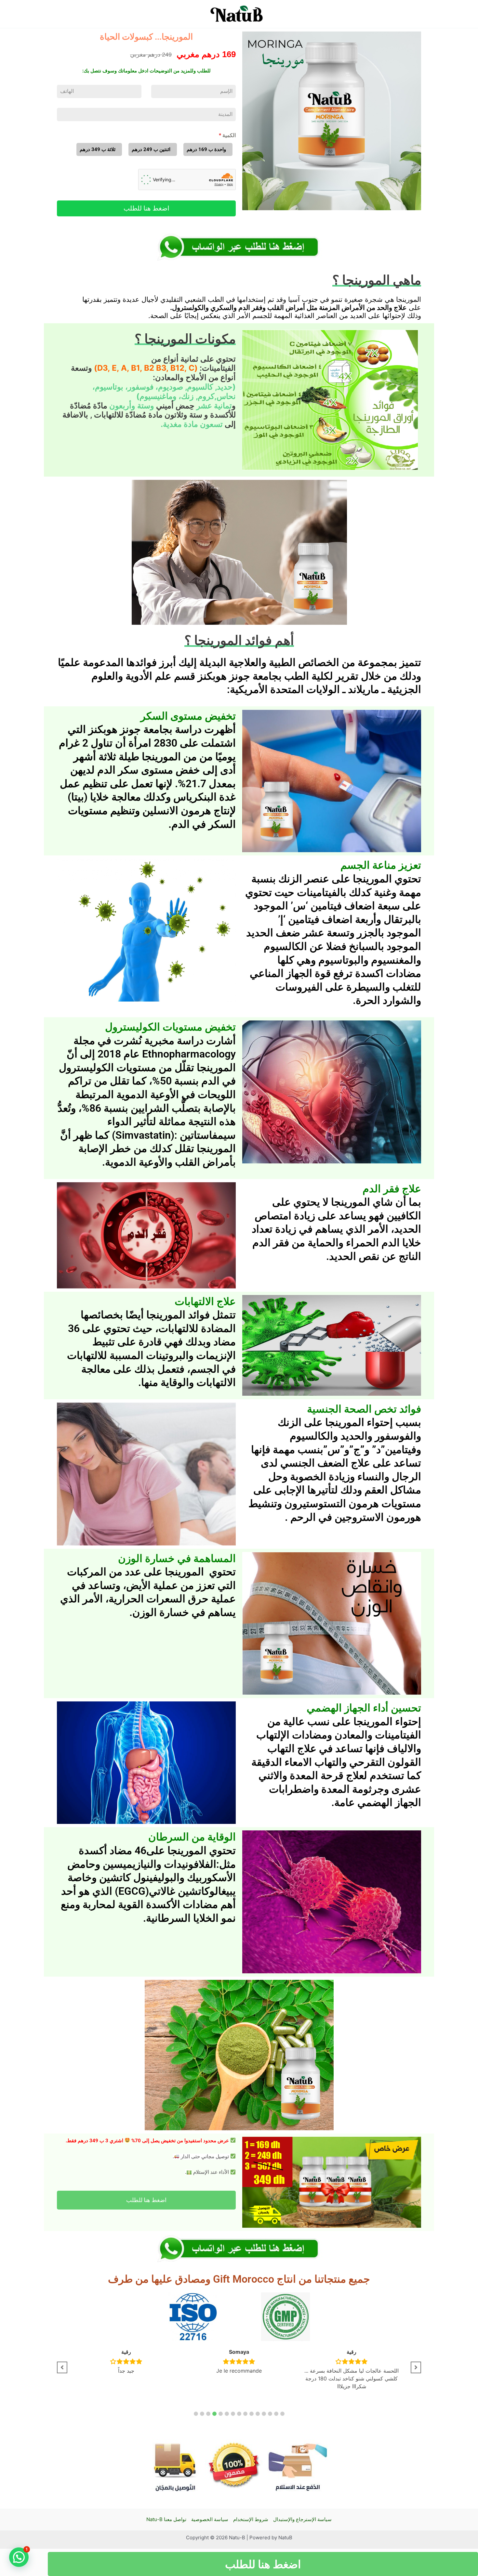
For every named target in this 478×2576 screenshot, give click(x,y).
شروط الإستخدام (251, 2519)
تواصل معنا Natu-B (166, 2519)
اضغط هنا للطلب (146, 208)
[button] (196, 2414)
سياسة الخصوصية (210, 2519)
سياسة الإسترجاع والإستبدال (302, 2519)
